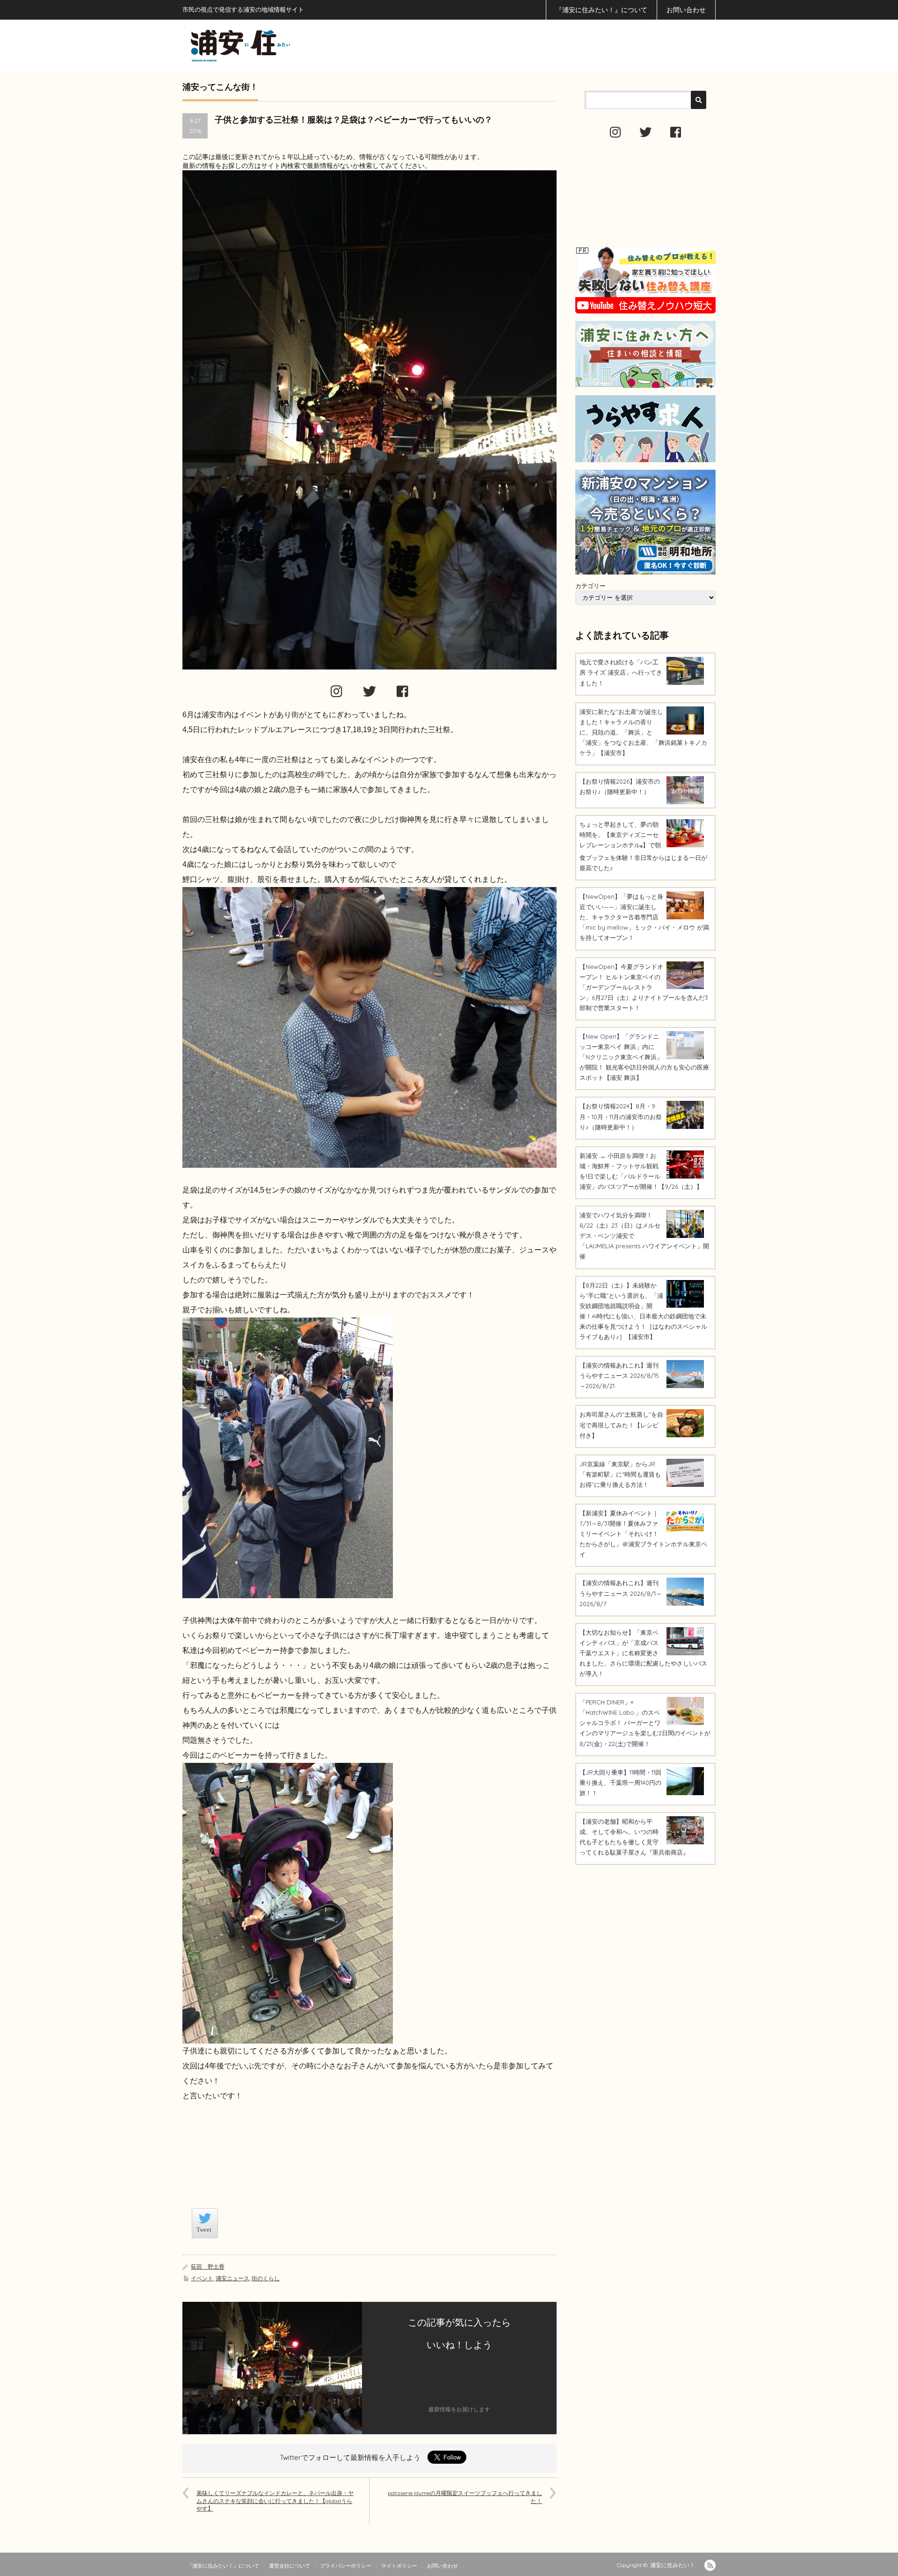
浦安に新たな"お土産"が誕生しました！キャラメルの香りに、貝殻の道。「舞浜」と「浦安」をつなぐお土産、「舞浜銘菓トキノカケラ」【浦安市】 (643, 732)
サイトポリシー (399, 2566)
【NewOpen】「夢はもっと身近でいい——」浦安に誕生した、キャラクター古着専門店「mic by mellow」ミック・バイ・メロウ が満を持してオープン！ (644, 917)
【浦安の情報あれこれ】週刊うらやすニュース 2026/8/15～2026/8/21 (619, 1375)
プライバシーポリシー (346, 2566)
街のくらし (266, 2278)
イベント (202, 2278)
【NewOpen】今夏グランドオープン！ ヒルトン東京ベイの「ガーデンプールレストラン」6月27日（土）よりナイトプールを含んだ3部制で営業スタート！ (644, 987)
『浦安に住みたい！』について (601, 10)
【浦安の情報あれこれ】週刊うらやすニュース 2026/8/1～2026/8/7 (621, 1593)
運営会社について (290, 2566)
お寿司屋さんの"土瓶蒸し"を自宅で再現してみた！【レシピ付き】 (621, 1425)
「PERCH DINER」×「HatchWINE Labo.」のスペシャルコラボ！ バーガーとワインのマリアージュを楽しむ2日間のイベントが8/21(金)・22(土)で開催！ (645, 1723)
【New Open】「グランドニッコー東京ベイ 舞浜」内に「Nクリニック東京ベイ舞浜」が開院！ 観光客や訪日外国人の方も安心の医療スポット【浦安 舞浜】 (644, 1057)
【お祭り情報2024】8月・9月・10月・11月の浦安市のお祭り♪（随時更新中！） (621, 1116)
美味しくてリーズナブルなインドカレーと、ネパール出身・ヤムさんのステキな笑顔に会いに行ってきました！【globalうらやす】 (275, 2501)
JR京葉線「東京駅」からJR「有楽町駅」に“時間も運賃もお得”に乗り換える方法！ (620, 1474)
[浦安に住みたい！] (282, 46)
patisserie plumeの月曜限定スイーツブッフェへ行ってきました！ (465, 2497)
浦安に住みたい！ (673, 2565)
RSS (710, 2565)
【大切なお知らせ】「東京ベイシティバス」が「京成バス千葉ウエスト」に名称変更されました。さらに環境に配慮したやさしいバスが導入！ (643, 1653)
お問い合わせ (686, 10)
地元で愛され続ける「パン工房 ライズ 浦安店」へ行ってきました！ (621, 672)
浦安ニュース (232, 2278)
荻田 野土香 (208, 2267)
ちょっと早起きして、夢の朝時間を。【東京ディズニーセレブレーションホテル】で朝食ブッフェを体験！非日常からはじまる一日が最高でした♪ (643, 846)
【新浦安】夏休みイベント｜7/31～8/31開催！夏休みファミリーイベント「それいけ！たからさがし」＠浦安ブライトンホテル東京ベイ (643, 1534)
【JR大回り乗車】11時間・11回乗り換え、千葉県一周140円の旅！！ (620, 1783)
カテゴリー (590, 586)
